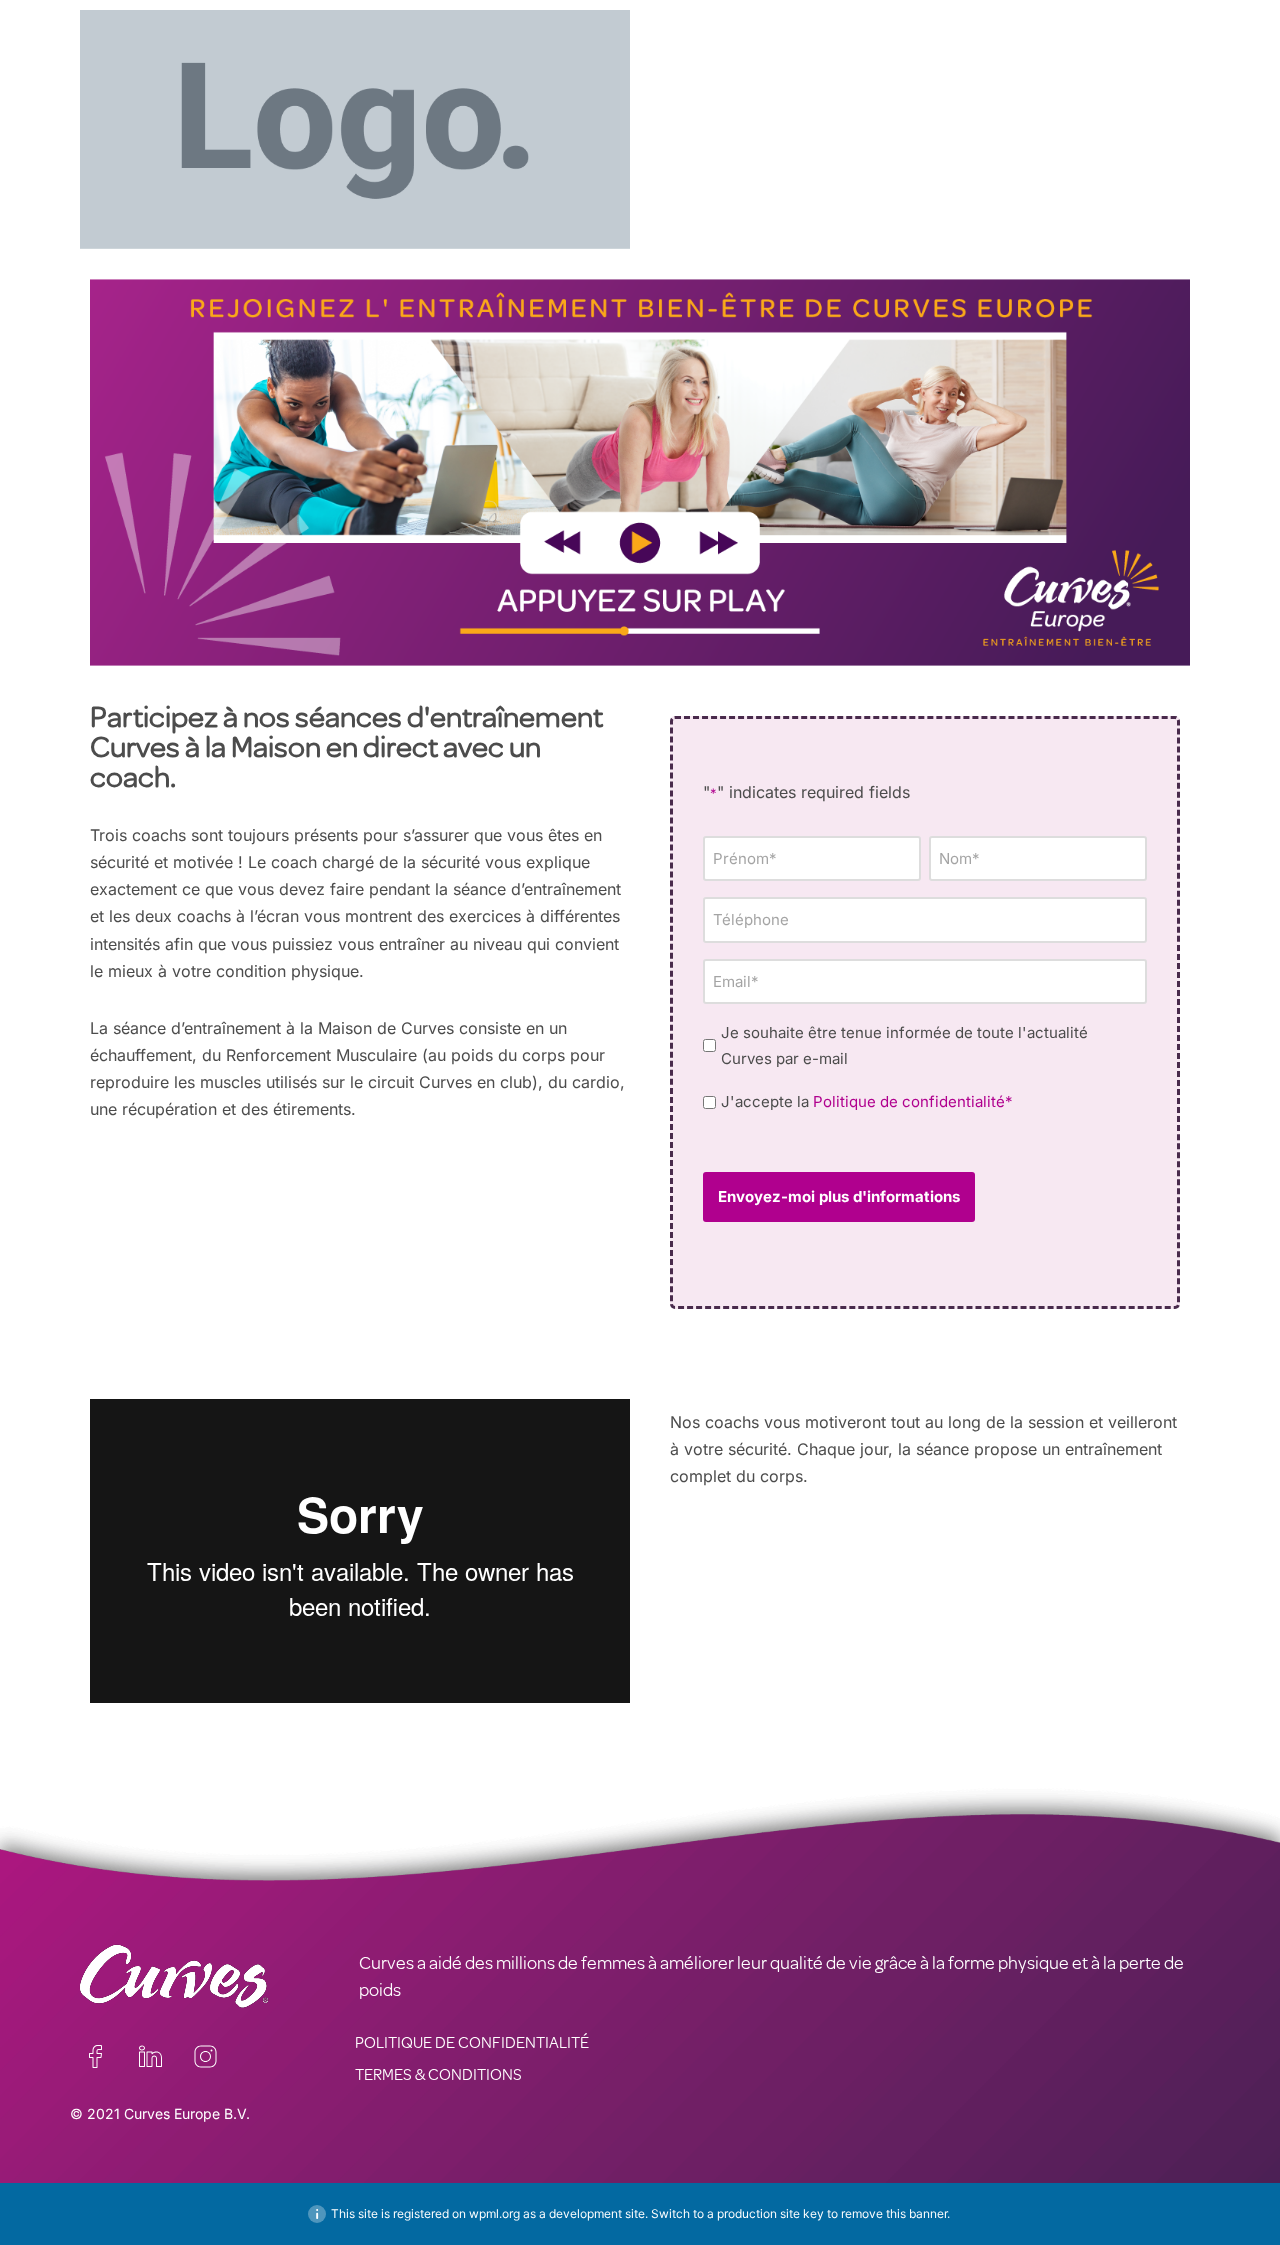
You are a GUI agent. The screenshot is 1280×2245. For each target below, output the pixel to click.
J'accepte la (867, 1101)
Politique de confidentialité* (913, 1101)
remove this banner (894, 2213)
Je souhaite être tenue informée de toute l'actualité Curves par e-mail (904, 1045)
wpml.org (494, 2213)
